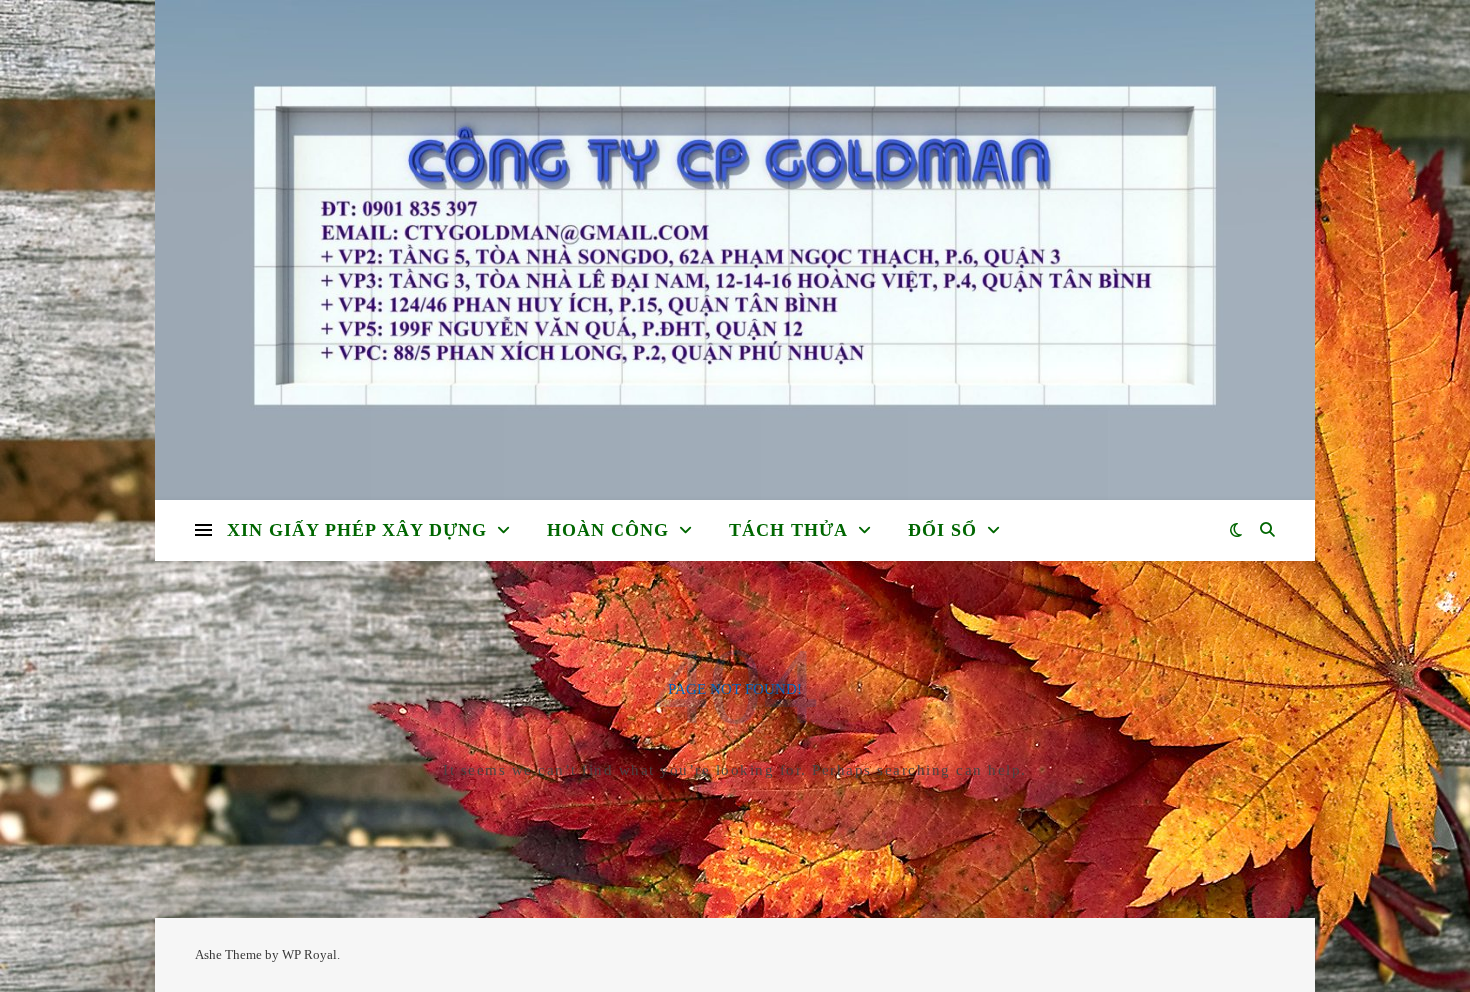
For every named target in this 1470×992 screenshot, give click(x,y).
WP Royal (309, 954)
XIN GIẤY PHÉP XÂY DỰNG (357, 530)
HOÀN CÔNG (608, 530)
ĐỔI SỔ (942, 530)
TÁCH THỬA (788, 530)
